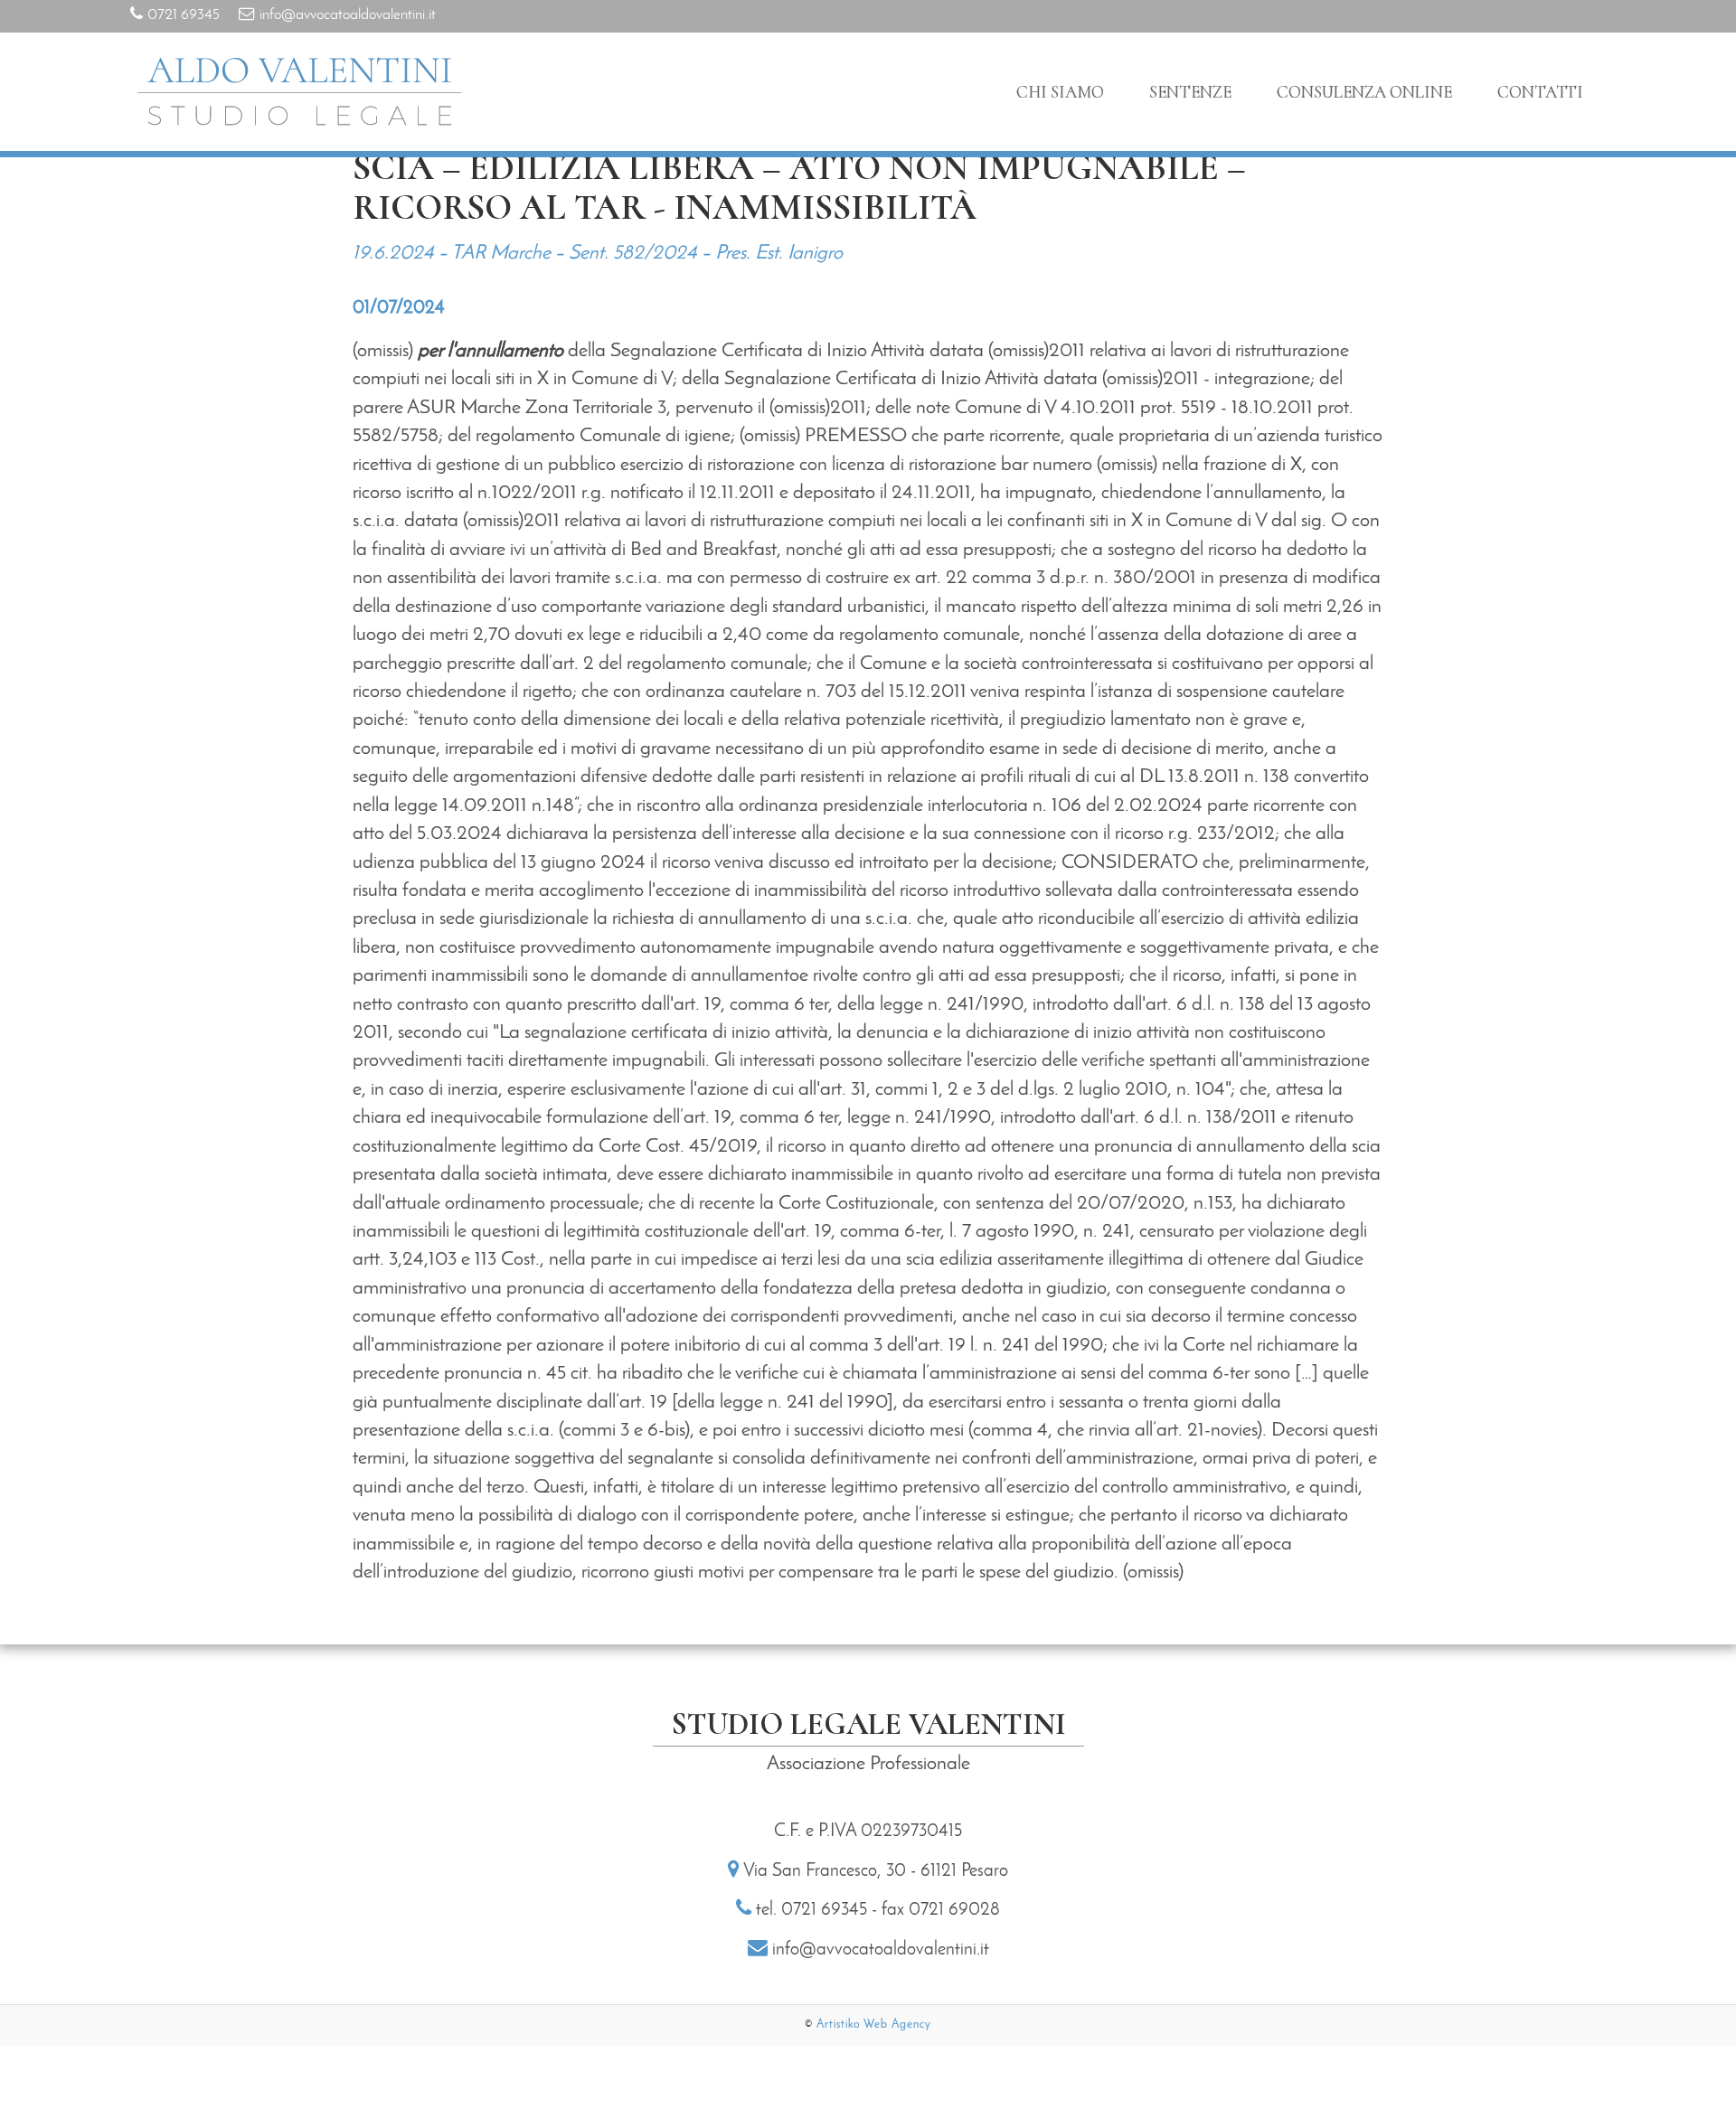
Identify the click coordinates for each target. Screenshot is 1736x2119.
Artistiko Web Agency (874, 2025)
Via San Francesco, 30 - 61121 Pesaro (876, 1871)
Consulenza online (1364, 92)
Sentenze (1190, 92)
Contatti (1540, 92)
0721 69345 (184, 15)
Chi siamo (1060, 92)
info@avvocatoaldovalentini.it (348, 15)
